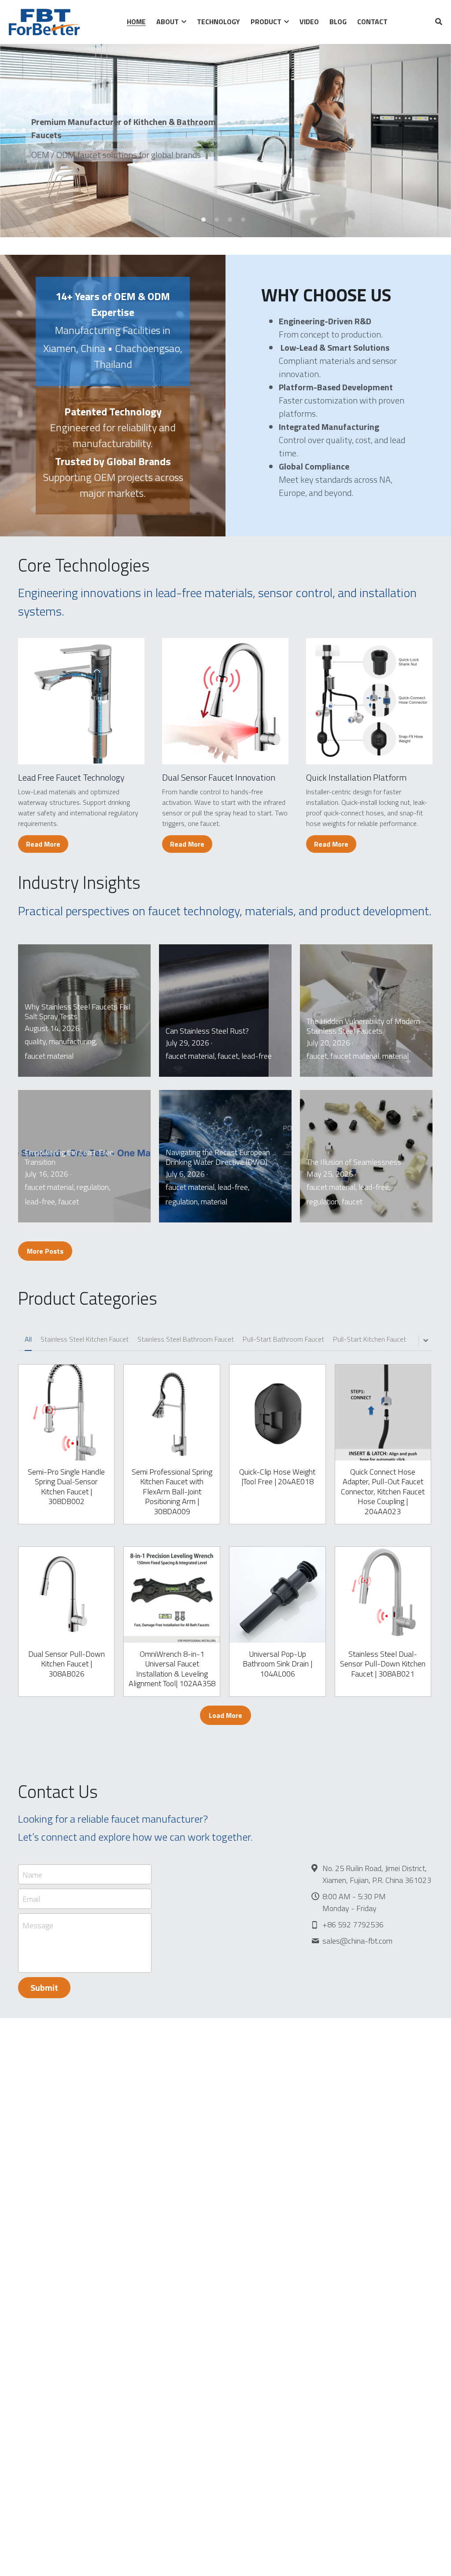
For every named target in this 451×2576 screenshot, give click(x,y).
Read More (43, 844)
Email (31, 1899)
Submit (44, 1987)
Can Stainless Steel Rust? (207, 1030)
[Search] (439, 22)
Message (38, 1926)
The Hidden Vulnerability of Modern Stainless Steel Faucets (363, 1026)
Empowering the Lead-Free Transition (69, 1157)
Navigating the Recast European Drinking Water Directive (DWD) (218, 1157)
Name (32, 1874)
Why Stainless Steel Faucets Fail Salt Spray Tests (78, 1011)
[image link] (81, 701)
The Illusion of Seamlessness (354, 1161)
